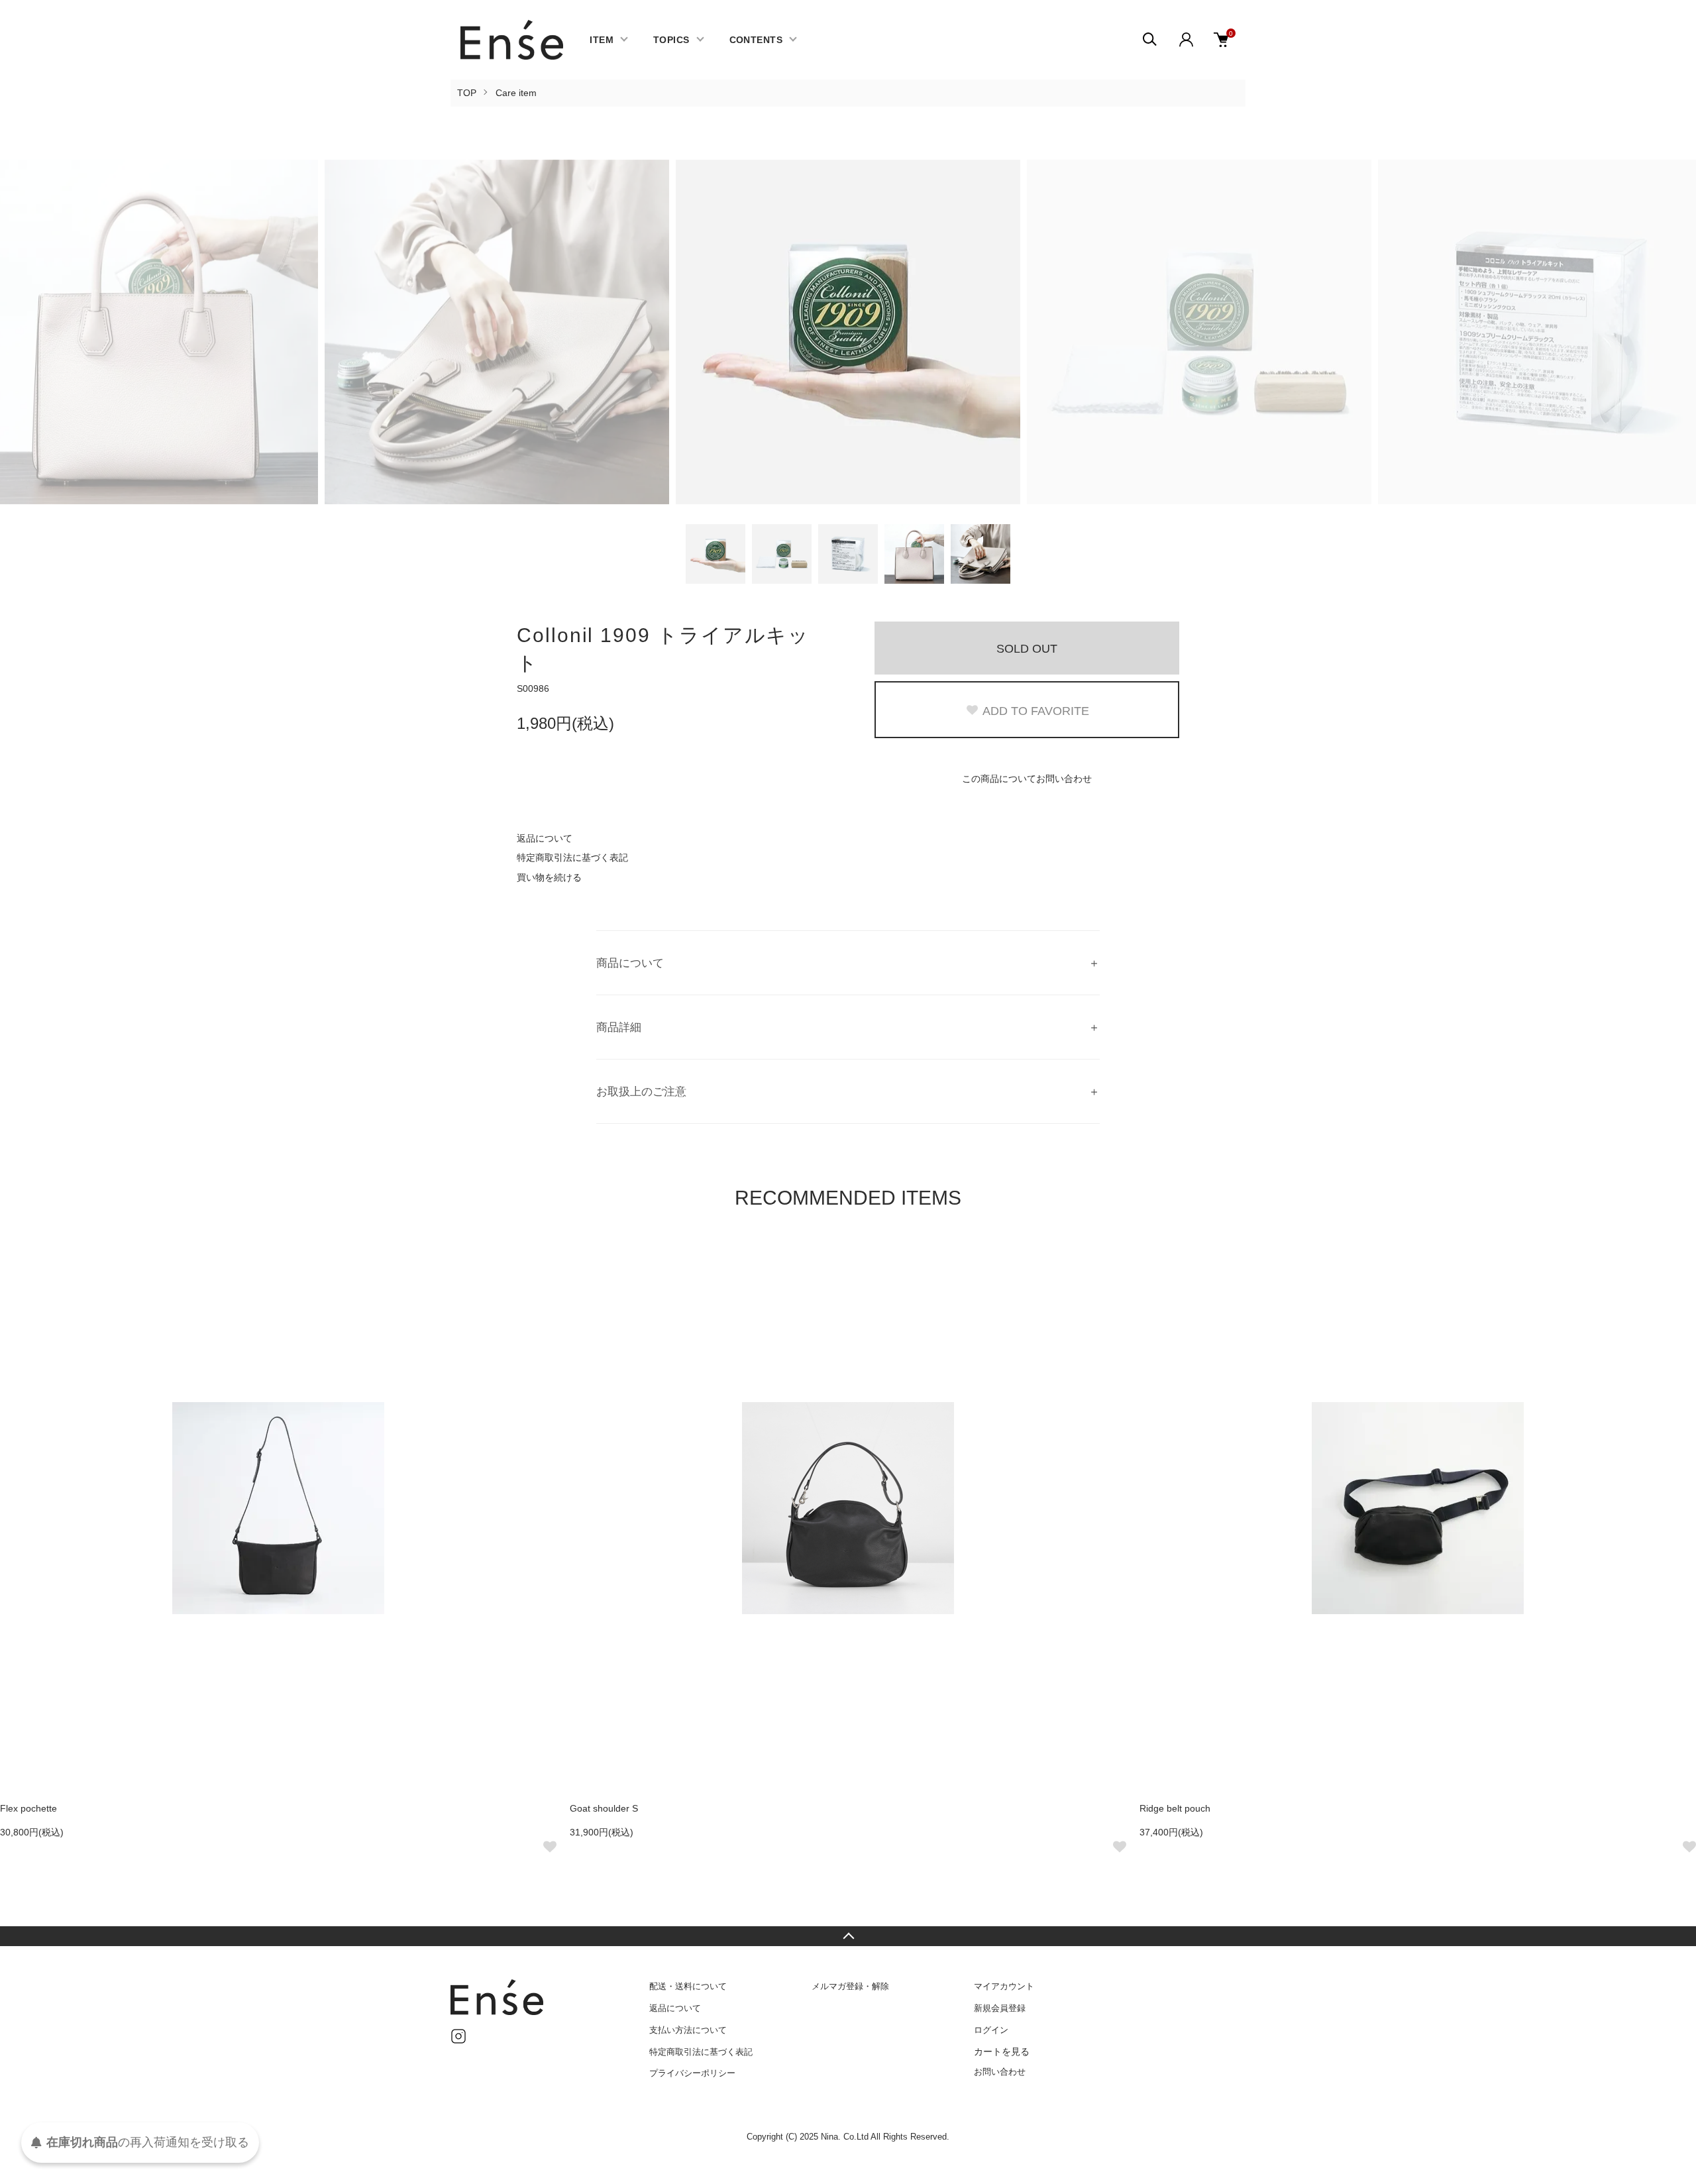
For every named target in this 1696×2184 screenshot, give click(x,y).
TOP (467, 93)
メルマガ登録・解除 (850, 1986)
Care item (516, 93)
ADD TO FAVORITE (1036, 711)
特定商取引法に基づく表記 (572, 857)
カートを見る (1002, 2051)
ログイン (991, 2030)
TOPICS (671, 40)
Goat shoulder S (604, 1808)
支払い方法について (688, 2030)
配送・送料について (688, 1986)
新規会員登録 (1000, 2008)
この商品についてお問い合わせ (1027, 779)
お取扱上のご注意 (641, 1092)
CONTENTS (756, 40)
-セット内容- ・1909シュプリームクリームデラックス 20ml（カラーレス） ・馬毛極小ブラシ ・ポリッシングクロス (725, 1030)
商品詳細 (619, 1027)
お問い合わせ (1000, 2072)
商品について (630, 963)
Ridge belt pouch (1175, 1808)
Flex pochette (28, 1808)
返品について (545, 838)
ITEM (602, 40)
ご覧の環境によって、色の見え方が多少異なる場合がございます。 (735, 1094)
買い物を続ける (549, 877)
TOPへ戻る (848, 1936)
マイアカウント (1004, 1986)
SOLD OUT (1027, 649)
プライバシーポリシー (692, 2073)
